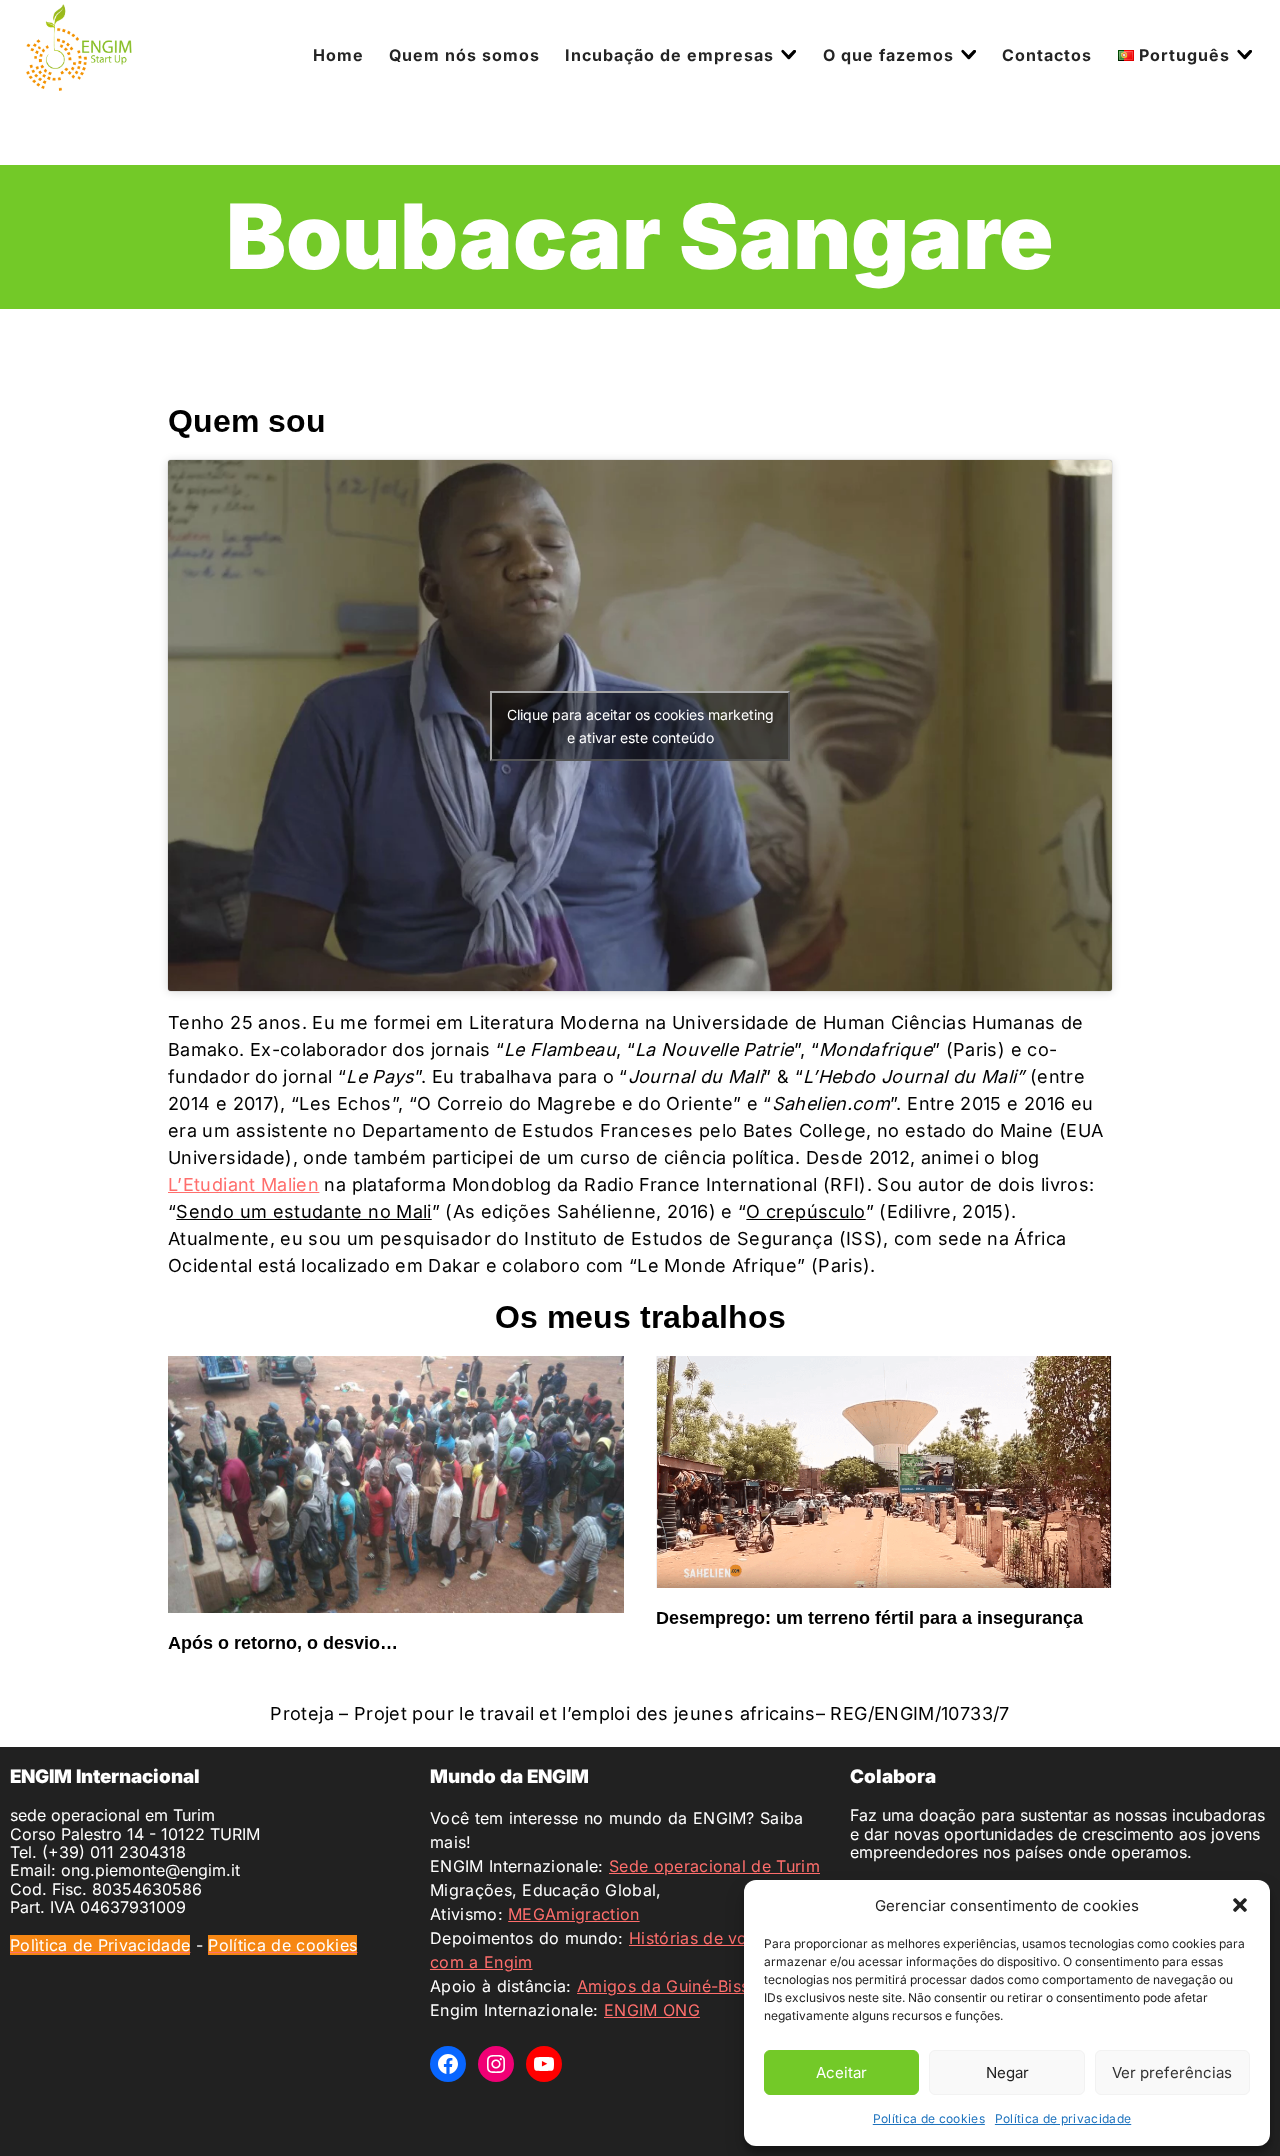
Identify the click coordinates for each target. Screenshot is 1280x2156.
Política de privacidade (1063, 2118)
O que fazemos (888, 55)
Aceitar (841, 2072)
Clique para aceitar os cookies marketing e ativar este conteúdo (640, 726)
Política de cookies (929, 2118)
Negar (1007, 2072)
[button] (1240, 1905)
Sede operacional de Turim (714, 1866)
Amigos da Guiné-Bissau (672, 1986)
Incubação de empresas (669, 55)
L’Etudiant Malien (243, 1184)
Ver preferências (1172, 2072)
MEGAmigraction (573, 1914)
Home (338, 55)
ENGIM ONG (652, 2010)
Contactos (1047, 55)
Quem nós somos (464, 55)
